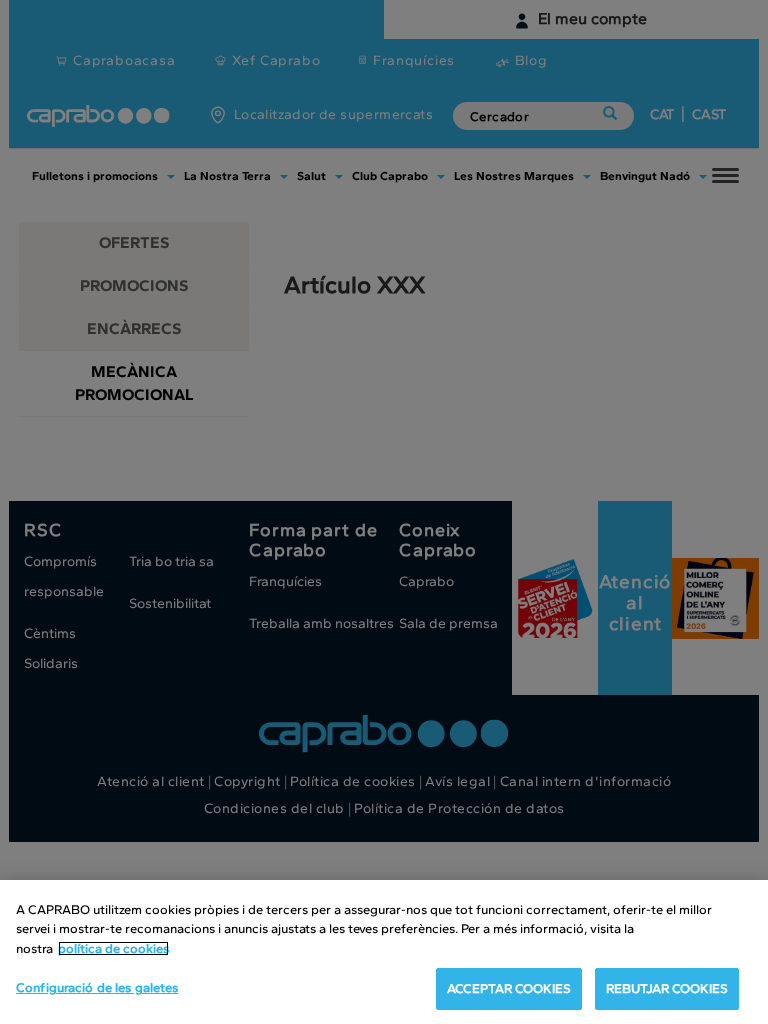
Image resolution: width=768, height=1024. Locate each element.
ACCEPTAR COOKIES (509, 988)
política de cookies (113, 948)
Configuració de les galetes (97, 987)
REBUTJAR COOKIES (667, 988)
